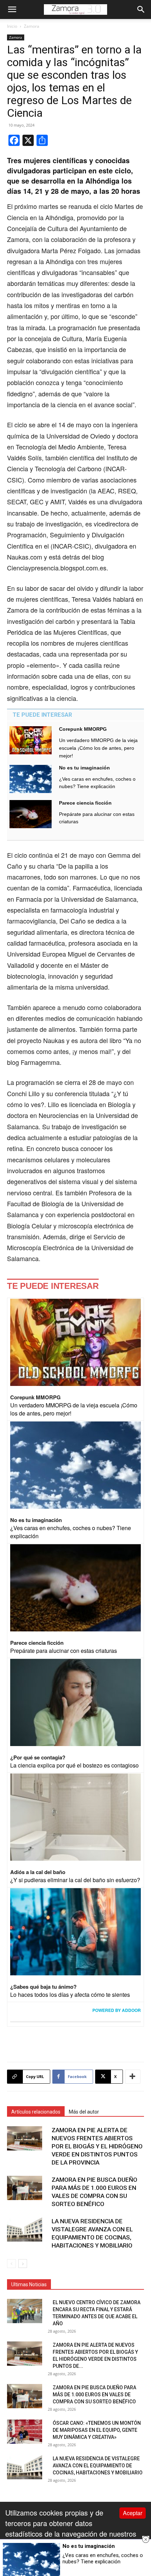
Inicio (12, 26)
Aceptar (133, 2513)
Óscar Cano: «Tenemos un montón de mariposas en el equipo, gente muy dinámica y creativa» (97, 2430)
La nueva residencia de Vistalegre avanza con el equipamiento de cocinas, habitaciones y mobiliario (98, 2466)
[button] (12, 9)
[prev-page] (11, 2264)
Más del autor (84, 2112)
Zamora (32, 26)
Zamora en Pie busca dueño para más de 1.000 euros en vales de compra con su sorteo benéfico (94, 2395)
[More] (133, 2077)
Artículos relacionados (36, 2112)
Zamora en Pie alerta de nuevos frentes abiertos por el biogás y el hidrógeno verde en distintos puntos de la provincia (97, 2146)
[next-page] (23, 2264)
